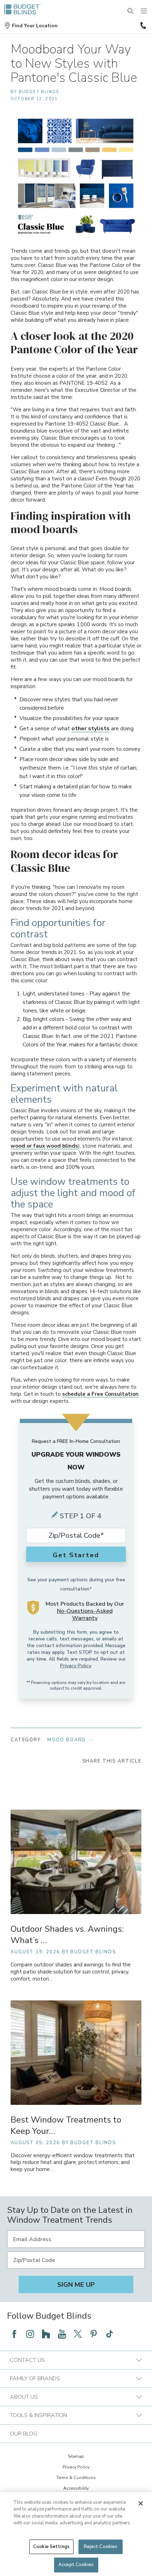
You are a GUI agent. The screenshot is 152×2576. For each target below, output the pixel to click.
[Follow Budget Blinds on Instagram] (30, 2334)
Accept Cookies (76, 2565)
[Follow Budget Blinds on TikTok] (110, 2334)
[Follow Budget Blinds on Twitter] (78, 2334)
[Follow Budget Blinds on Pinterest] (94, 2334)
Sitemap (76, 2456)
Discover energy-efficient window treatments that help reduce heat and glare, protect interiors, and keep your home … (73, 2163)
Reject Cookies (101, 2547)
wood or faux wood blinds (44, 1146)
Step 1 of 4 (81, 1516)
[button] (31, 26)
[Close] (141, 2503)
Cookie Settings (51, 2547)
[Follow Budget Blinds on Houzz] (46, 2334)
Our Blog (24, 2434)
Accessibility (76, 2488)
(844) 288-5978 (142, 25)
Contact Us (27, 2360)
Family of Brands (35, 2378)
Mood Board (67, 1740)
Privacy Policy (75, 1666)
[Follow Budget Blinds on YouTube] (62, 2334)
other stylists (90, 729)
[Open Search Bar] (131, 11)
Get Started (76, 1555)
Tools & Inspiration (39, 2415)
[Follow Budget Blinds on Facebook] (14, 2334)
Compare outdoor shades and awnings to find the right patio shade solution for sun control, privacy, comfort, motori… (71, 1972)
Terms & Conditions (76, 2478)
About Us (24, 2397)
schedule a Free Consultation (100, 1394)
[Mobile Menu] (144, 11)
